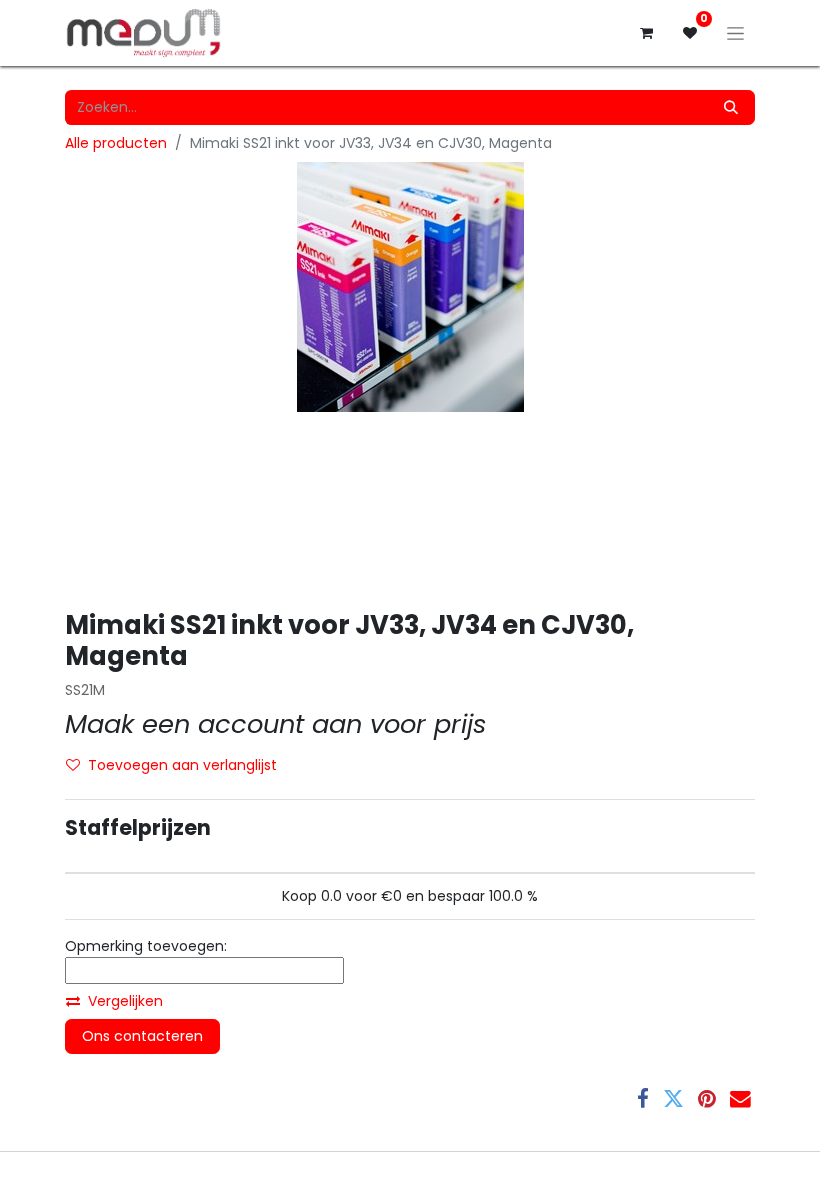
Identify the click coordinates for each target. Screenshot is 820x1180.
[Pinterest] (707, 1099)
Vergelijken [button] (125, 1001)
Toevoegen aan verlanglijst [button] (182, 765)
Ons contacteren (142, 1036)
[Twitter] (673, 1099)
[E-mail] (740, 1099)
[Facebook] (643, 1099)
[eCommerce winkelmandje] (646, 33)
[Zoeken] (731, 107)
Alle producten (116, 143)
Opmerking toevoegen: (146, 946)
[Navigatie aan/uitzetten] (735, 33)
